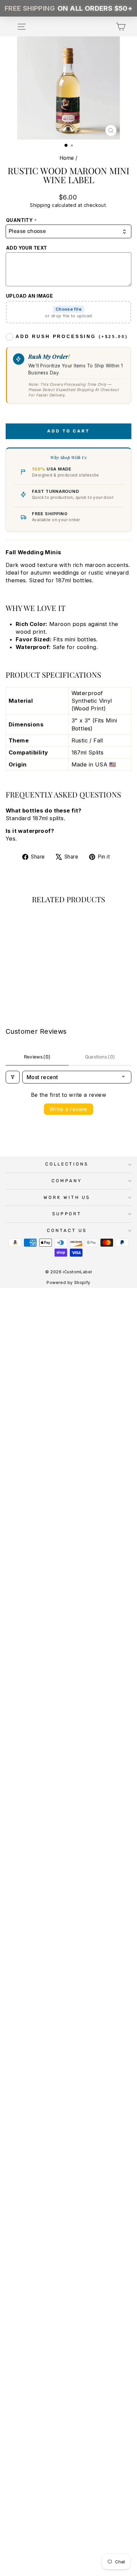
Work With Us (67, 1197)
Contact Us (67, 1230)
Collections (67, 1164)
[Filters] (13, 1077)
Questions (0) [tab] (100, 1057)
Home (67, 158)
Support (67, 1214)
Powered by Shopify (68, 1282)
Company (67, 1181)
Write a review (68, 1109)
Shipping (40, 205)
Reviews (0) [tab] (37, 1057)
